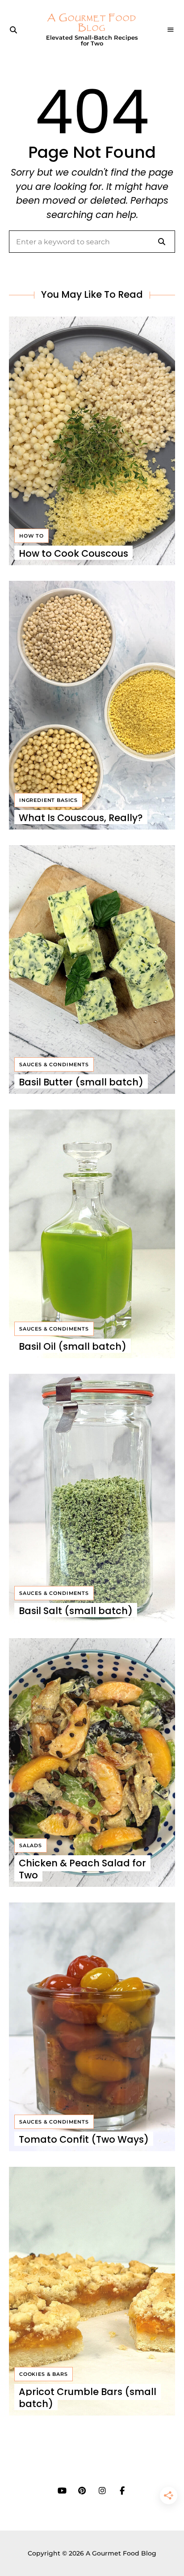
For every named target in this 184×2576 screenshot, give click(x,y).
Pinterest (82, 2491)
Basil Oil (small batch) (73, 1346)
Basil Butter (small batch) (81, 1082)
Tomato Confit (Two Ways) (84, 2139)
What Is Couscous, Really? (81, 818)
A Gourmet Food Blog (92, 23)
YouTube (62, 2491)
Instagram (102, 2491)
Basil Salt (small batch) (76, 1611)
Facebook (122, 2491)
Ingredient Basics (48, 800)
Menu (171, 30)
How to (31, 536)
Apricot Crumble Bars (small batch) (88, 2398)
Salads (31, 1845)
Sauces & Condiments (54, 1064)
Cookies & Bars (44, 2374)
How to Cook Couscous (73, 553)
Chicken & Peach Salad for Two (82, 1869)
